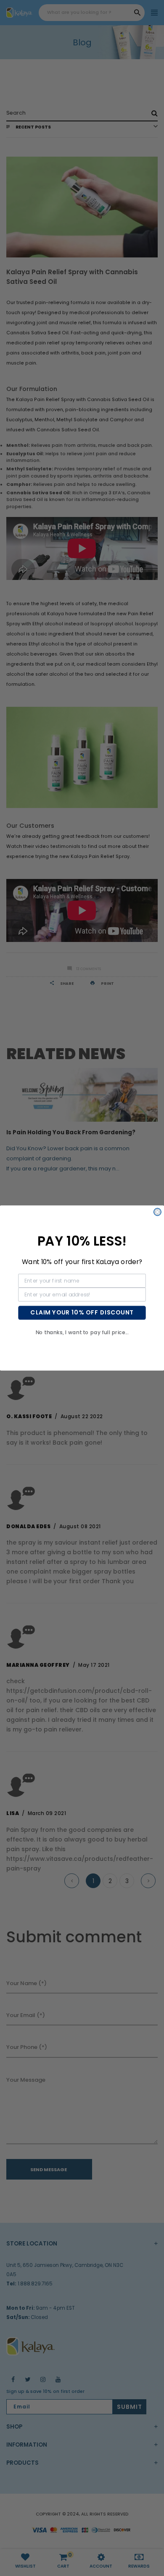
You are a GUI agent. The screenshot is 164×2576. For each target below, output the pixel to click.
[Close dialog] (157, 1212)
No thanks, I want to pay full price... (82, 1332)
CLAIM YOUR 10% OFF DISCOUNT (82, 1313)
